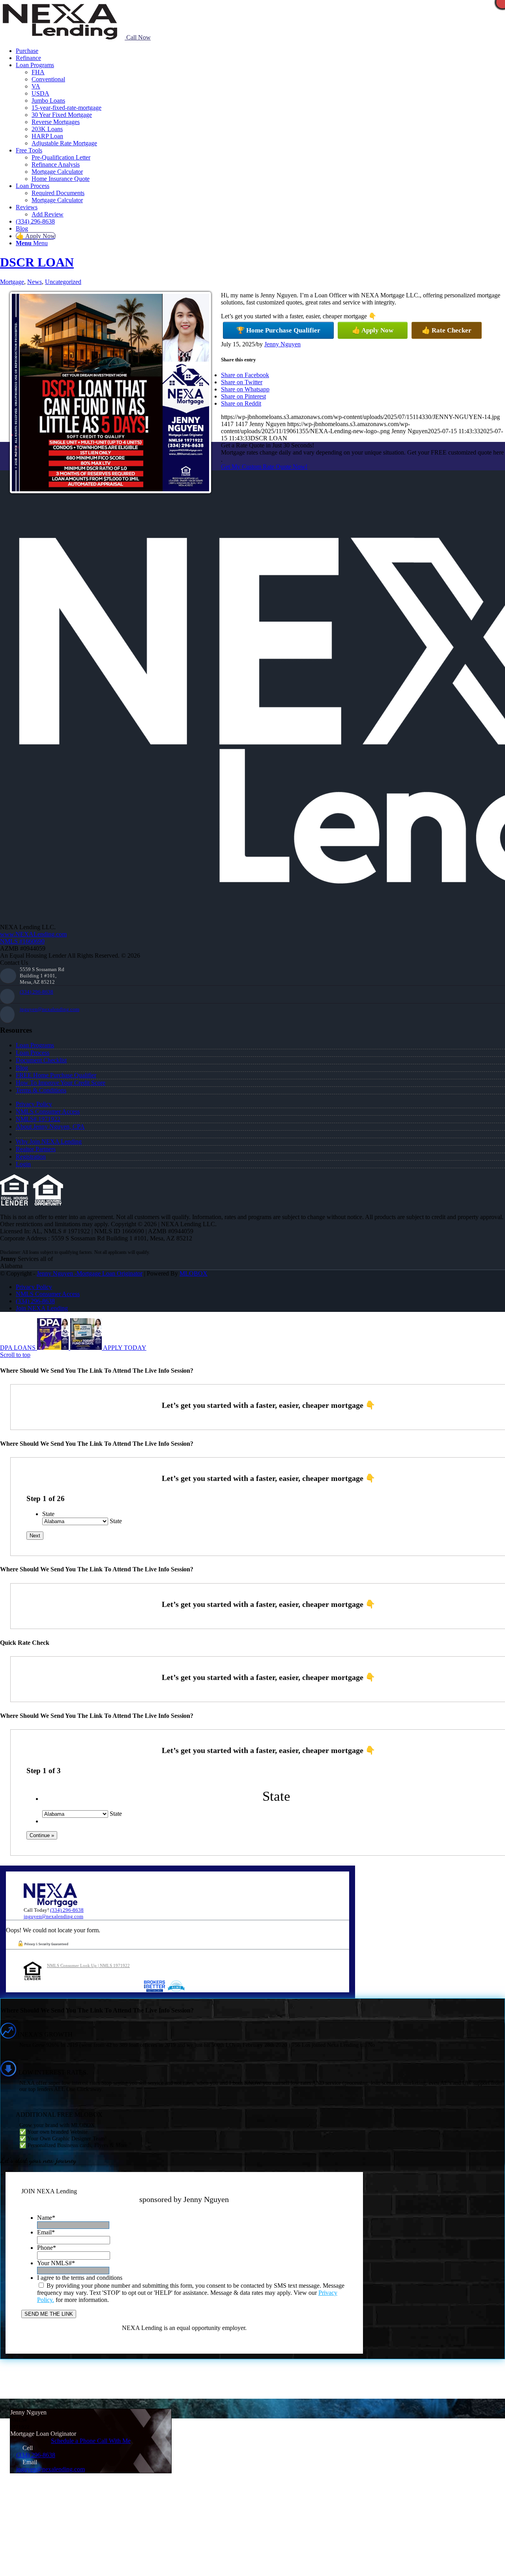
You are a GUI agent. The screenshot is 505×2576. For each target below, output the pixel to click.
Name (46, 2218)
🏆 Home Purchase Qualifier (278, 330)
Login (23, 1164)
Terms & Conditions (41, 1090)
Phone (47, 2248)
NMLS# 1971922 (38, 1119)
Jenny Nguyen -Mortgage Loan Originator (90, 1273)
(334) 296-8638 (36, 992)
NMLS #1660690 (22, 941)
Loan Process (33, 1053)
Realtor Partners (36, 1149)
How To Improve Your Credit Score (61, 1083)
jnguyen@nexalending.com (50, 1009)
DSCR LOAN (37, 262)
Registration (31, 1156)
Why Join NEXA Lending (49, 1141)
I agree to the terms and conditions (80, 2278)
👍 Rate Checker (447, 330)
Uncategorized (63, 282)
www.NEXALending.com (33, 934)
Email (46, 2232)
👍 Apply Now (373, 330)
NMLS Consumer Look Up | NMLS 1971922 (88, 1965)
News (35, 282)
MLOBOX (194, 1273)
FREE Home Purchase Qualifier (56, 1075)
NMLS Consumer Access (48, 1111)
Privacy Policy (34, 1104)
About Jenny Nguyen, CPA (50, 1126)
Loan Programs (35, 1045)
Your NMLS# (56, 2263)
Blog (22, 1068)
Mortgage (12, 282)
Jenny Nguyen (282, 344)
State (48, 1514)
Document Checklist (41, 1060)
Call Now (138, 37)
